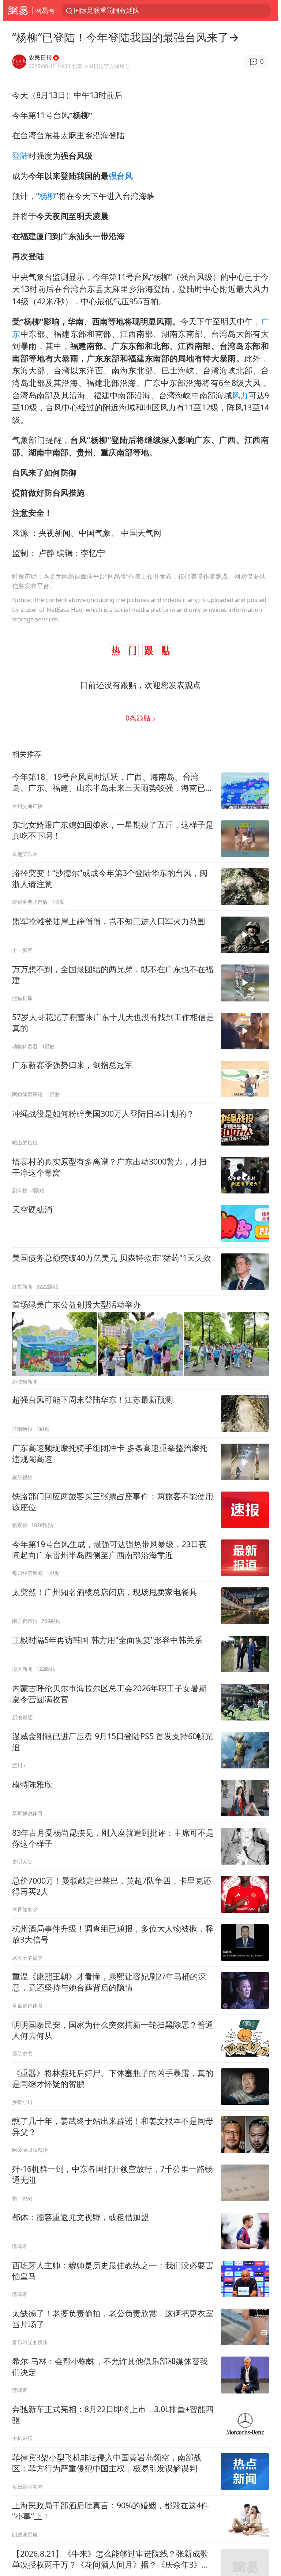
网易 (18, 11)
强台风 (121, 176)
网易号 (45, 10)
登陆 (20, 156)
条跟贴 (139, 718)
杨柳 (47, 196)
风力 (240, 395)
